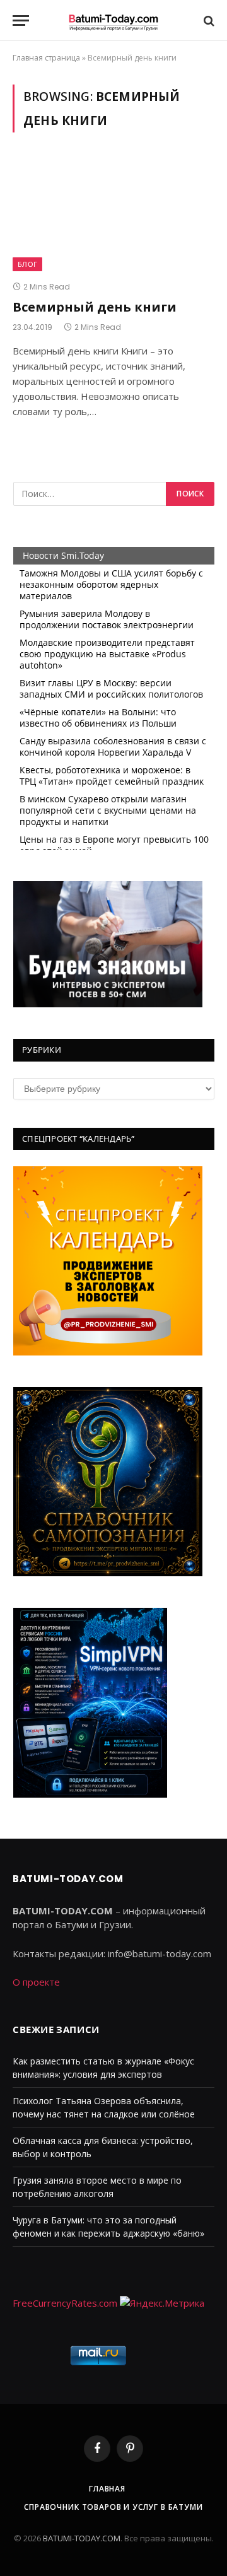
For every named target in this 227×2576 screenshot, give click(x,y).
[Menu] (21, 20)
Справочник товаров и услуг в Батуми (113, 2507)
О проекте (36, 1982)
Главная (107, 2489)
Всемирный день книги (95, 307)
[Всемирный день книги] (113, 214)
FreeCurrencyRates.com (65, 2303)
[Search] (208, 20)
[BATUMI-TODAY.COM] (113, 20)
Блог (27, 264)
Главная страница (46, 58)
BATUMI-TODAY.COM (82, 2538)
